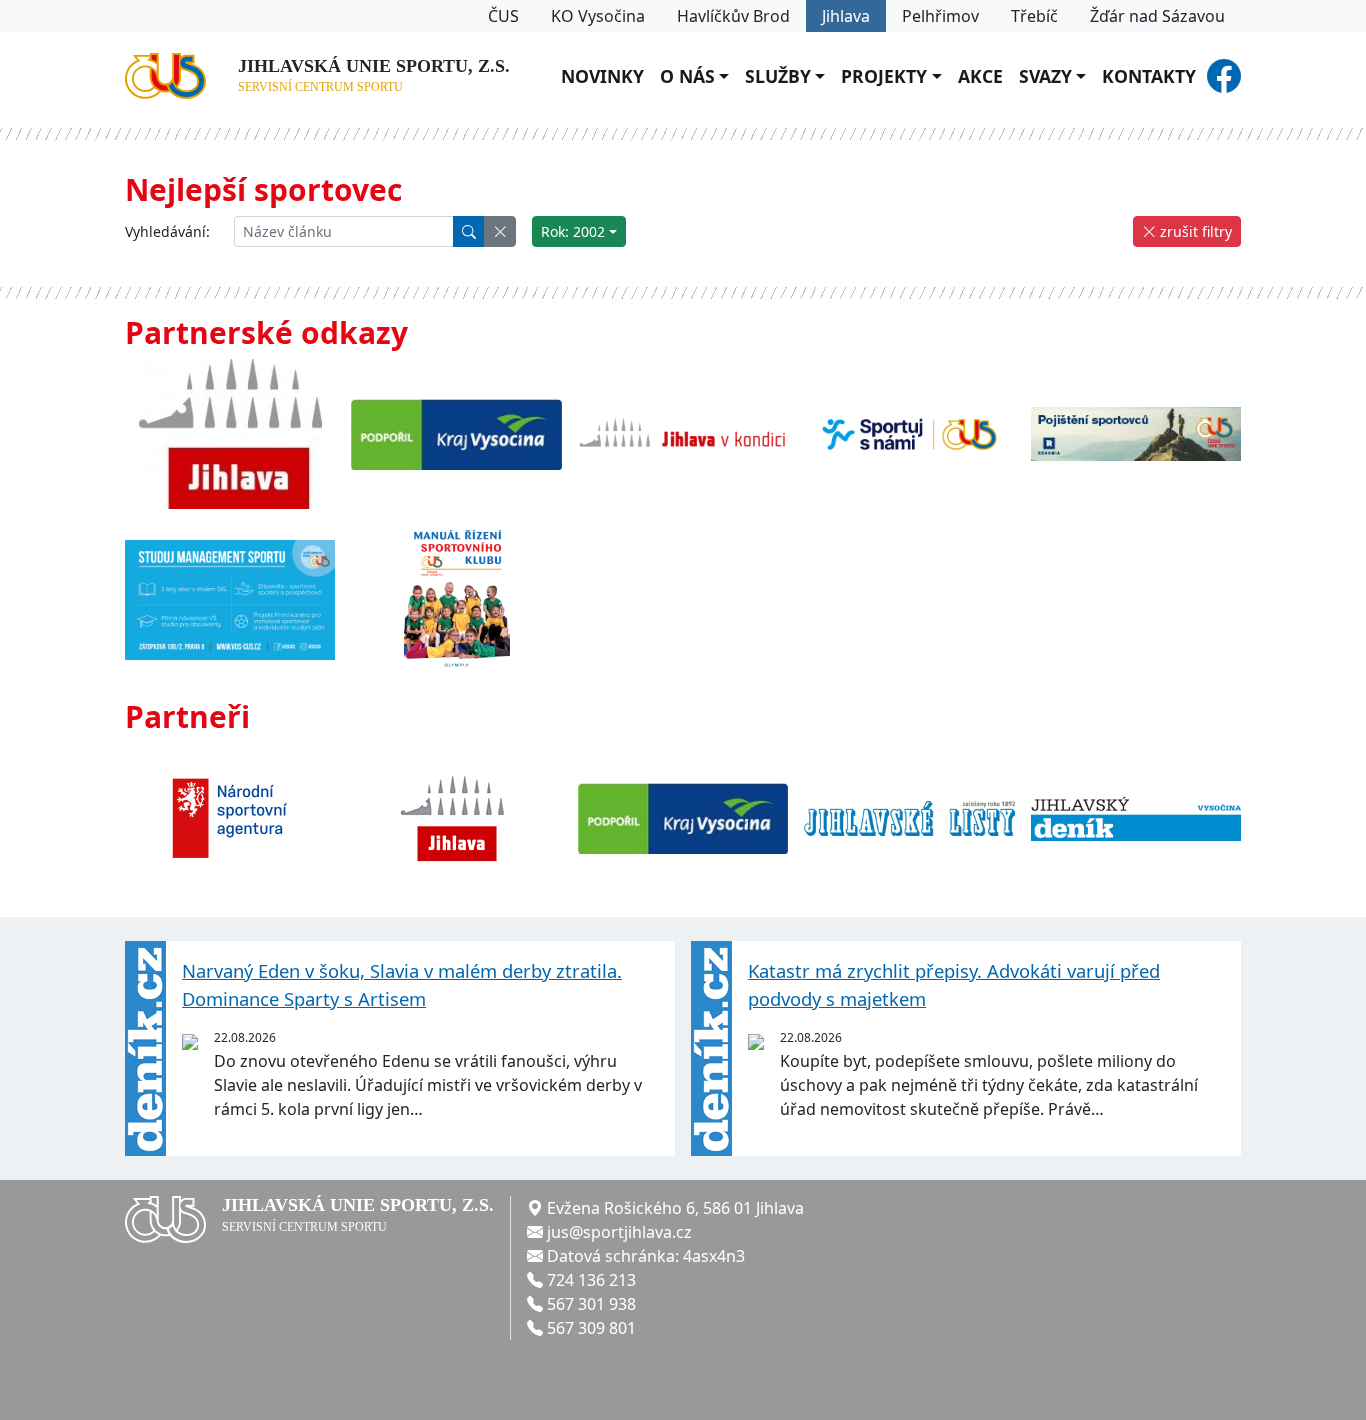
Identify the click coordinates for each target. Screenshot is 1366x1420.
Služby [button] (778, 76)
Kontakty (1149, 76)
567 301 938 (591, 1304)
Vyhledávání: (167, 231)
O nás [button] (687, 76)
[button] (500, 231)
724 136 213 (591, 1280)
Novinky (602, 76)
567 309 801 (591, 1328)
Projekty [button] (884, 76)
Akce (980, 76)
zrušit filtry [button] (1194, 231)
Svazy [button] (1045, 76)
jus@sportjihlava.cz (619, 1232)
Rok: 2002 (573, 231)
